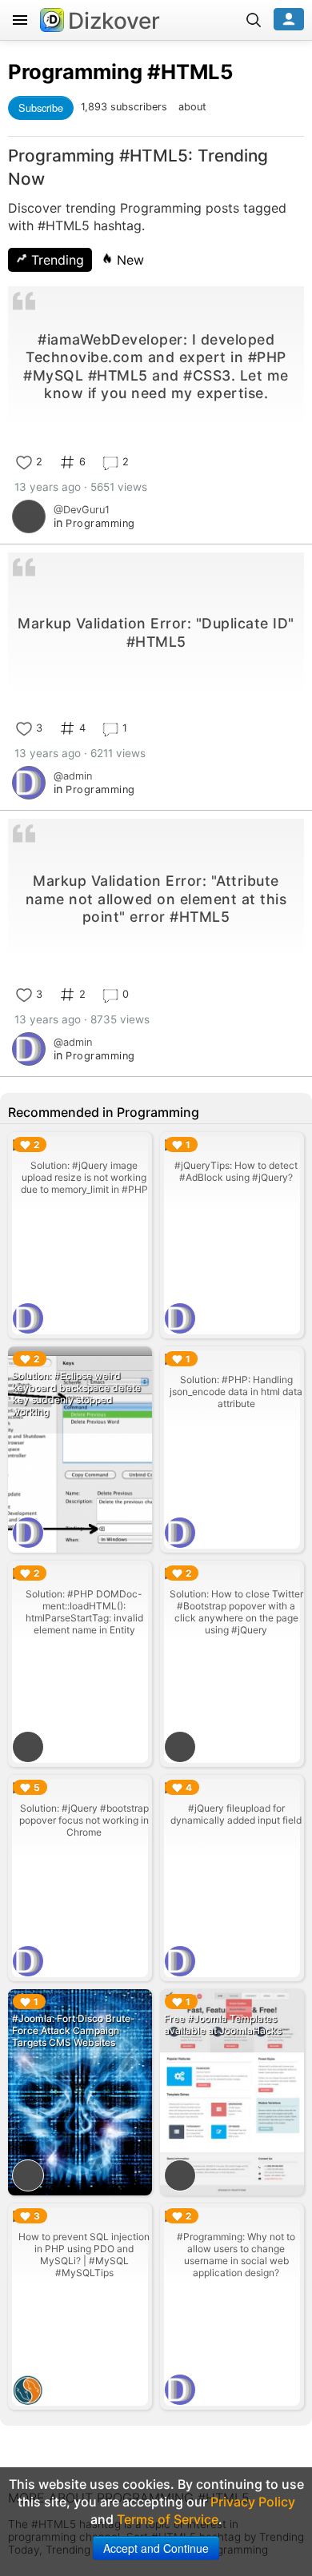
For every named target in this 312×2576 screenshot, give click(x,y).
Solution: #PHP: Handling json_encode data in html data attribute (236, 1392)
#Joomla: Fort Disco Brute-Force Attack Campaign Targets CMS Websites (74, 2030)
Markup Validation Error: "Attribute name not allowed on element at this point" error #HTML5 (156, 899)
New (128, 260)
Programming (75, 72)
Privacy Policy (253, 2502)
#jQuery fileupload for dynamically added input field (236, 1814)
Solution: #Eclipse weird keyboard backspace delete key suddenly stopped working (76, 1394)
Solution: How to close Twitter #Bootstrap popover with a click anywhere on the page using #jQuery (236, 1612)
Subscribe (41, 108)
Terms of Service (168, 2519)
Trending (56, 260)
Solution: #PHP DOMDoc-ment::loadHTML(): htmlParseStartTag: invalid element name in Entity (84, 1612)
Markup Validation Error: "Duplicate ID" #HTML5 (156, 632)
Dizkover (114, 21)
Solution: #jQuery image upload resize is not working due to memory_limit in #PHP (84, 1177)
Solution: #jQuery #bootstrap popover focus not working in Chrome (84, 1820)
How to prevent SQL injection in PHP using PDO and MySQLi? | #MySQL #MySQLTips (84, 2255)
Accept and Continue (156, 2548)
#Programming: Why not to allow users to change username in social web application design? (236, 2255)
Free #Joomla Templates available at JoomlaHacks (223, 2024)
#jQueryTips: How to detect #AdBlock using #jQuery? (236, 1171)
